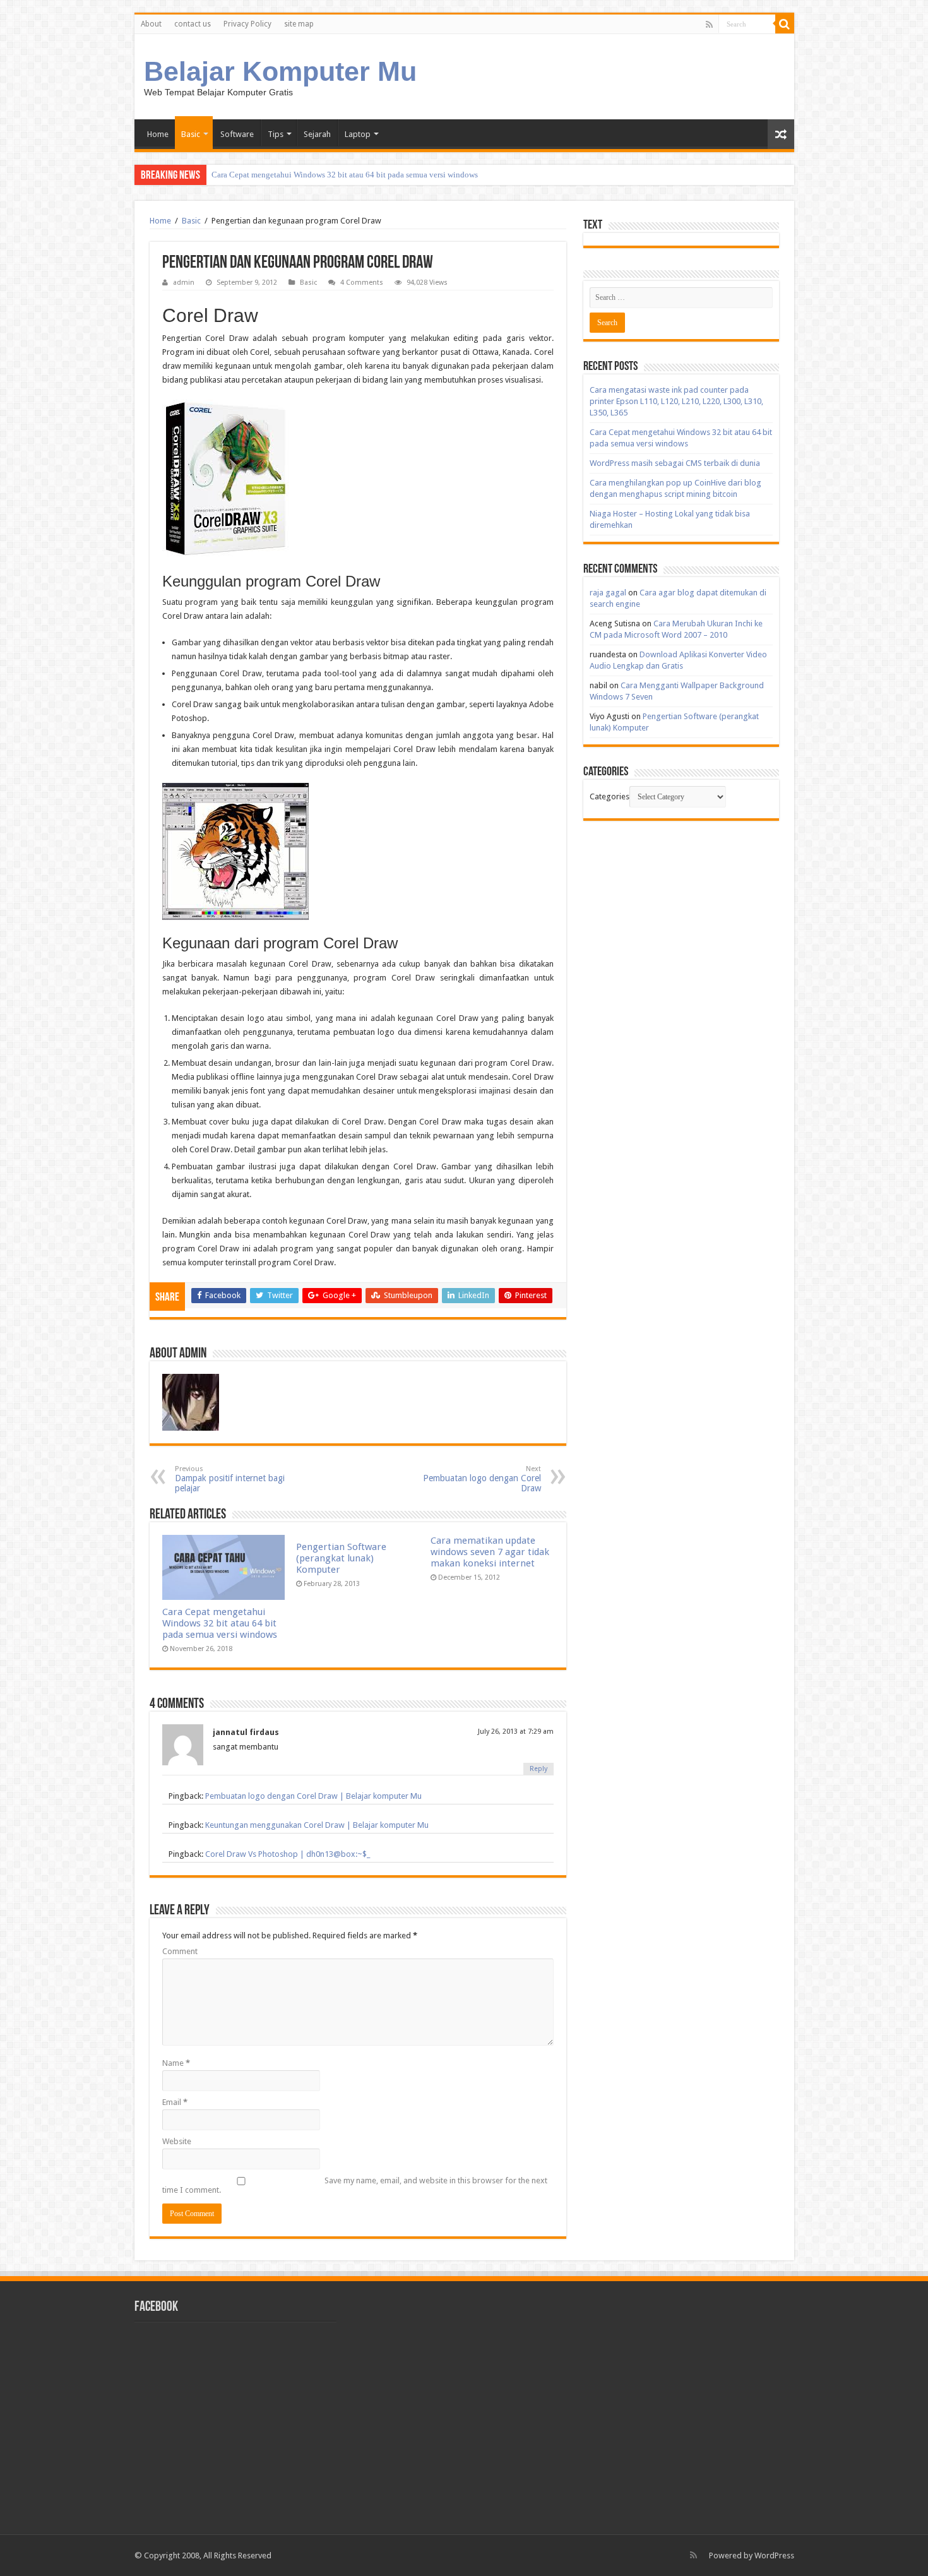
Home (158, 134)
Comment (180, 1951)
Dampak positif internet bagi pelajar (230, 1479)
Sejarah (317, 134)
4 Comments (362, 283)
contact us (193, 24)
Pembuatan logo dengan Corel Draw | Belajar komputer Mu (313, 1796)
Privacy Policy (247, 24)
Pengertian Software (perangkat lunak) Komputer (341, 1558)
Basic (191, 134)
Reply (538, 1769)
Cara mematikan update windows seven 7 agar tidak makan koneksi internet (490, 1552)
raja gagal (608, 593)
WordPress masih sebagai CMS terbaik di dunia (675, 463)
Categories (610, 796)
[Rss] (709, 25)
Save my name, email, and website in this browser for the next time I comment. (355, 2185)
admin (184, 283)
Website (177, 2141)
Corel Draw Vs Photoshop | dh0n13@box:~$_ (288, 1854)
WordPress (774, 2555)
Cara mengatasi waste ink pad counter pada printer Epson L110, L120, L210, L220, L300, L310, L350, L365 (676, 401)
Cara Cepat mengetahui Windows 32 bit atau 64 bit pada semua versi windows (345, 175)
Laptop (358, 134)
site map (299, 24)
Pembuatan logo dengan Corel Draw (482, 1479)
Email (175, 2102)
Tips (276, 134)
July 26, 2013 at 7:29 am (516, 1732)
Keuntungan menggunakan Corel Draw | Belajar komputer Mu (317, 1825)
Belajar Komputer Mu (280, 71)
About (151, 24)
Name (176, 2063)
